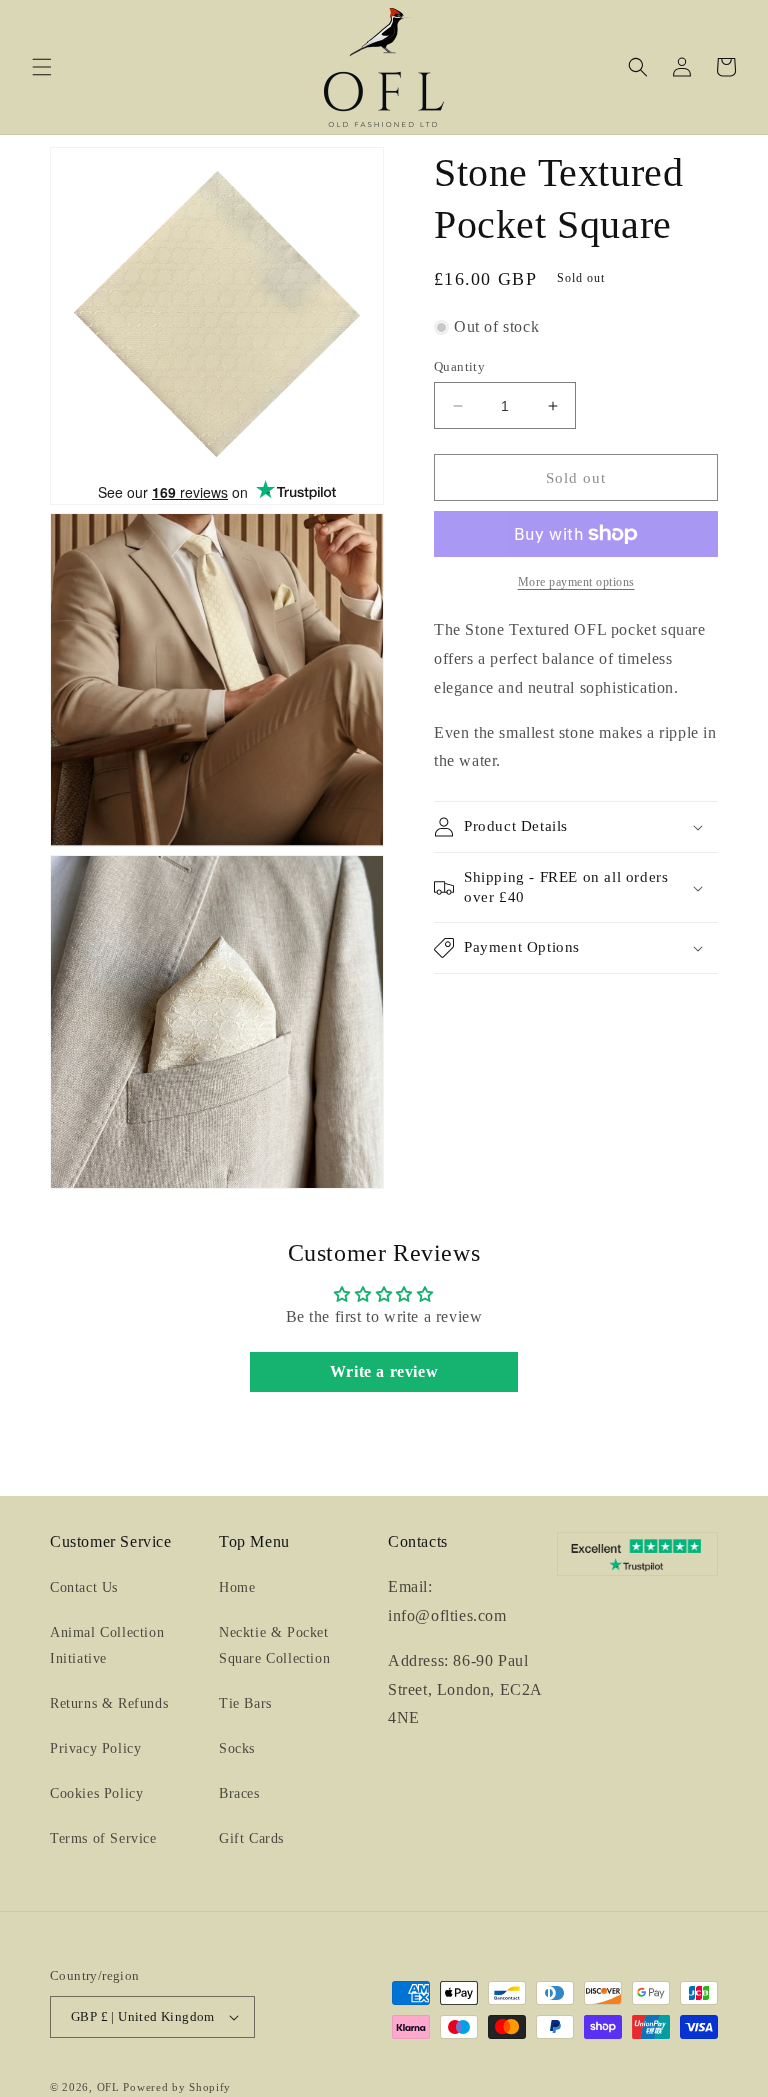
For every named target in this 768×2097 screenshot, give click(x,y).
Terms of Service (103, 1838)
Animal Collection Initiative (107, 1645)
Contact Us (84, 1587)
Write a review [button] (384, 1371)
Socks (237, 1748)
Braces (239, 1793)
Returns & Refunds (109, 1703)
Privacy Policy (95, 1748)
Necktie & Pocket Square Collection (274, 1645)
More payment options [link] (576, 582)
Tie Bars (245, 1703)
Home (237, 1587)
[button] (42, 67)
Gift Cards (251, 1838)
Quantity (459, 366)
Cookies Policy (96, 1793)
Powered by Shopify (177, 2087)
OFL (108, 2087)
